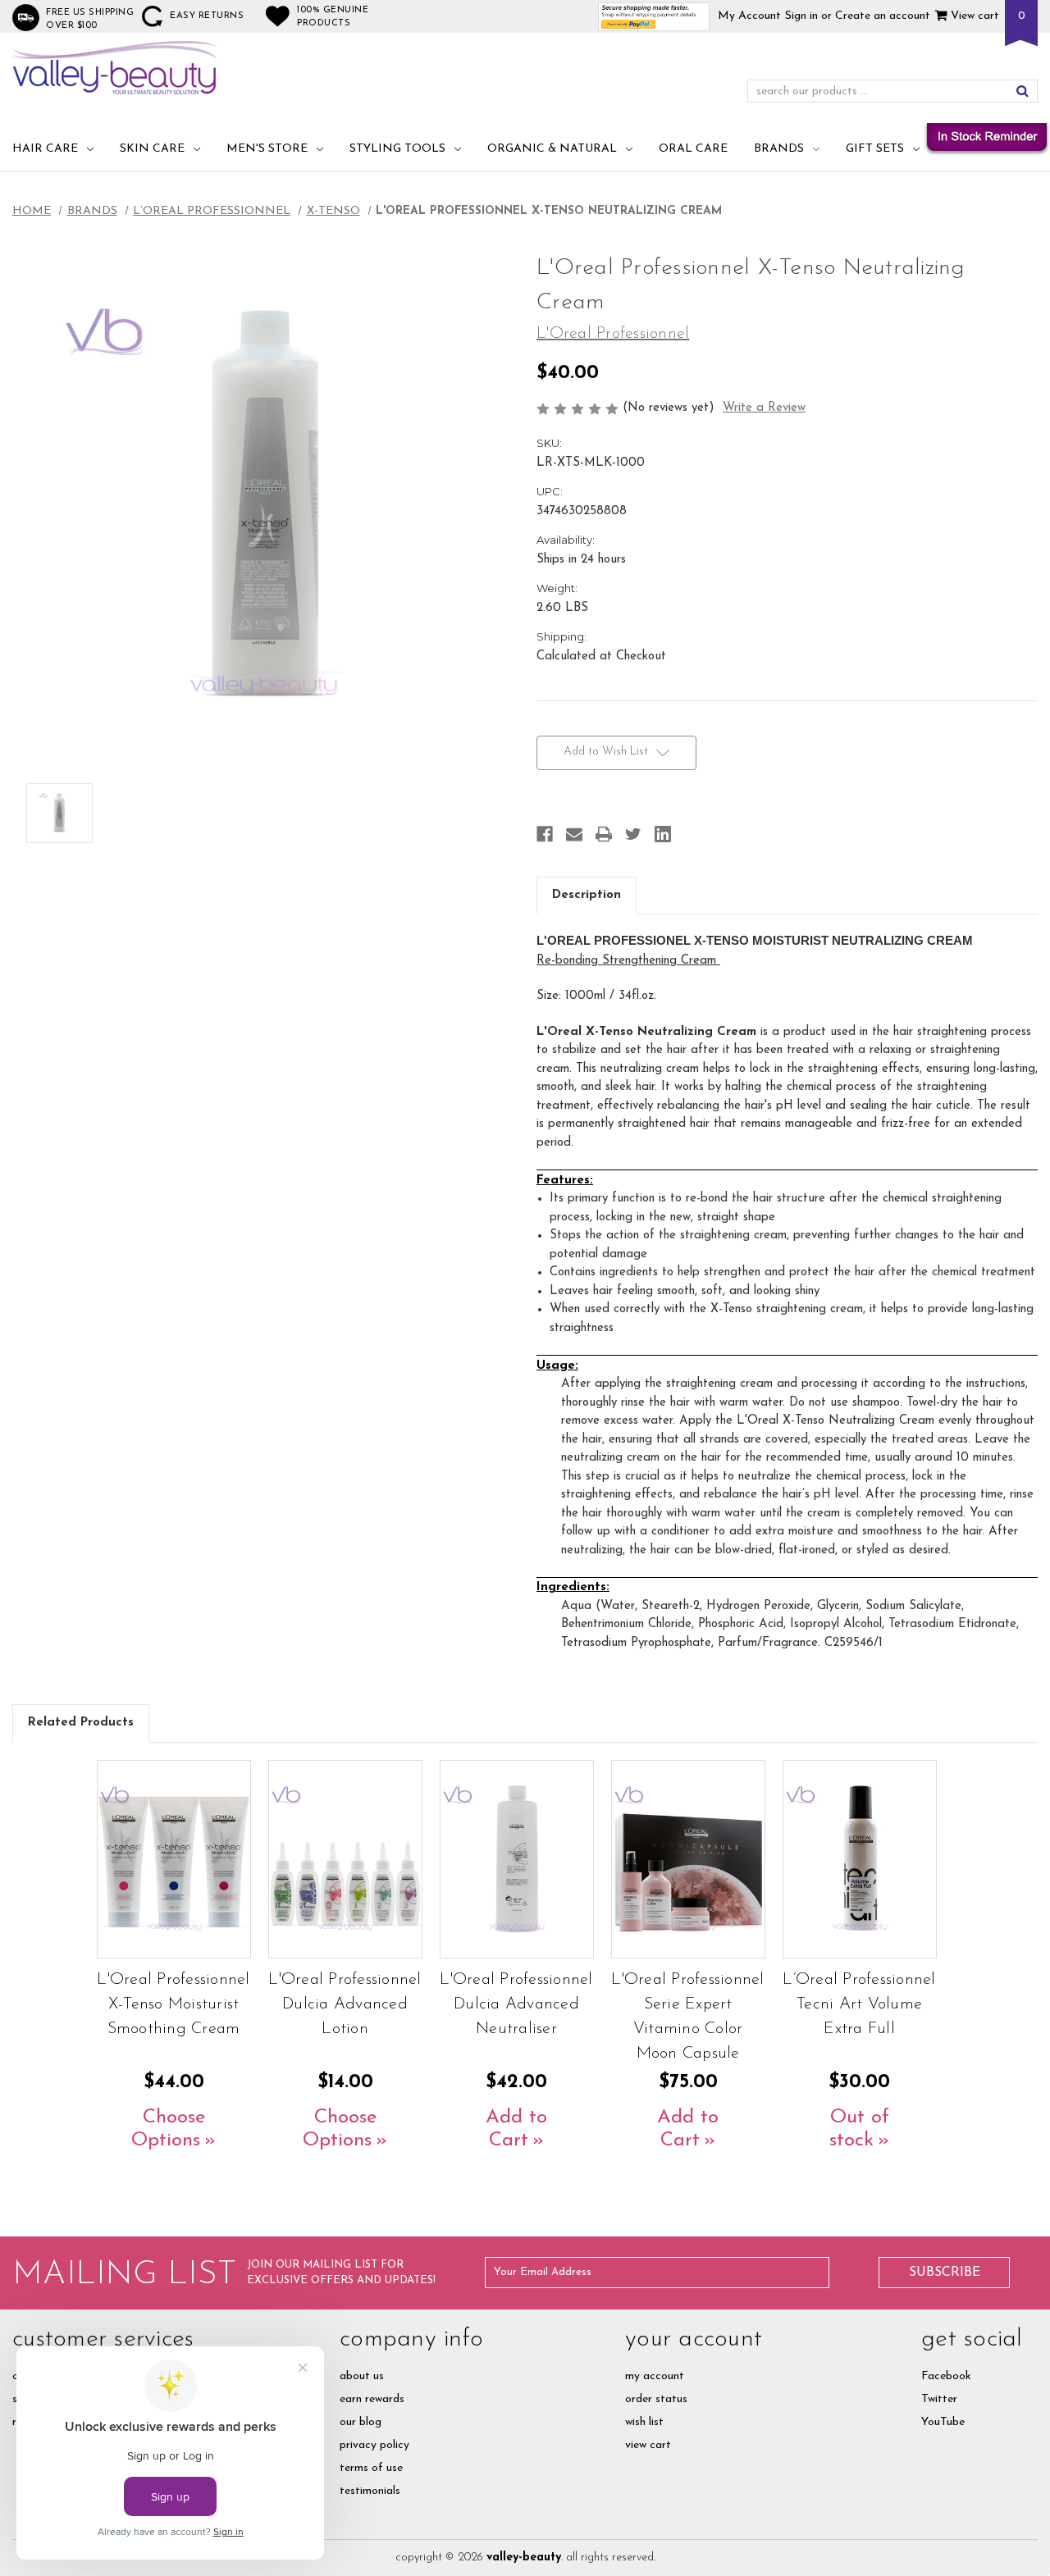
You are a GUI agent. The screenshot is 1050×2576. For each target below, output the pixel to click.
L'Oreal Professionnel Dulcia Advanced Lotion (345, 2004)
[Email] (574, 834)
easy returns (207, 16)
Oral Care (693, 149)
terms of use (371, 2468)
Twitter (939, 2399)
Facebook (946, 2376)
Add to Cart (516, 2129)
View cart (973, 16)
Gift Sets (875, 149)
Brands (779, 149)
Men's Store (267, 149)
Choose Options (168, 2129)
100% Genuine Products (333, 17)
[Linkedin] (663, 834)
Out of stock (859, 2129)
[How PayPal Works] (654, 16)
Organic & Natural (552, 149)
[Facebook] (545, 834)
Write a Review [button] (764, 408)
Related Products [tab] (81, 1723)
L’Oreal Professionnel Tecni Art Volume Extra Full (859, 2004)
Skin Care (152, 149)
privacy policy (374, 2445)
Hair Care (45, 149)
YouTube (943, 2422)
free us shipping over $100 (90, 19)
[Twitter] (633, 834)
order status (656, 2399)
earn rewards (372, 2399)
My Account (749, 16)
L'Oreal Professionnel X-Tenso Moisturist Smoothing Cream (173, 2004)
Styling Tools (397, 149)
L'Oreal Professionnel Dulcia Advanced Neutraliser (516, 2004)
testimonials (370, 2491)
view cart (648, 2445)
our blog (361, 2422)
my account (655, 2376)
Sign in (801, 16)
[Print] (604, 834)
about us (362, 2376)
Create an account (883, 16)
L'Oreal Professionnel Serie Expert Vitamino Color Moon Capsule (687, 2017)
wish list (644, 2422)
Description (587, 895)
